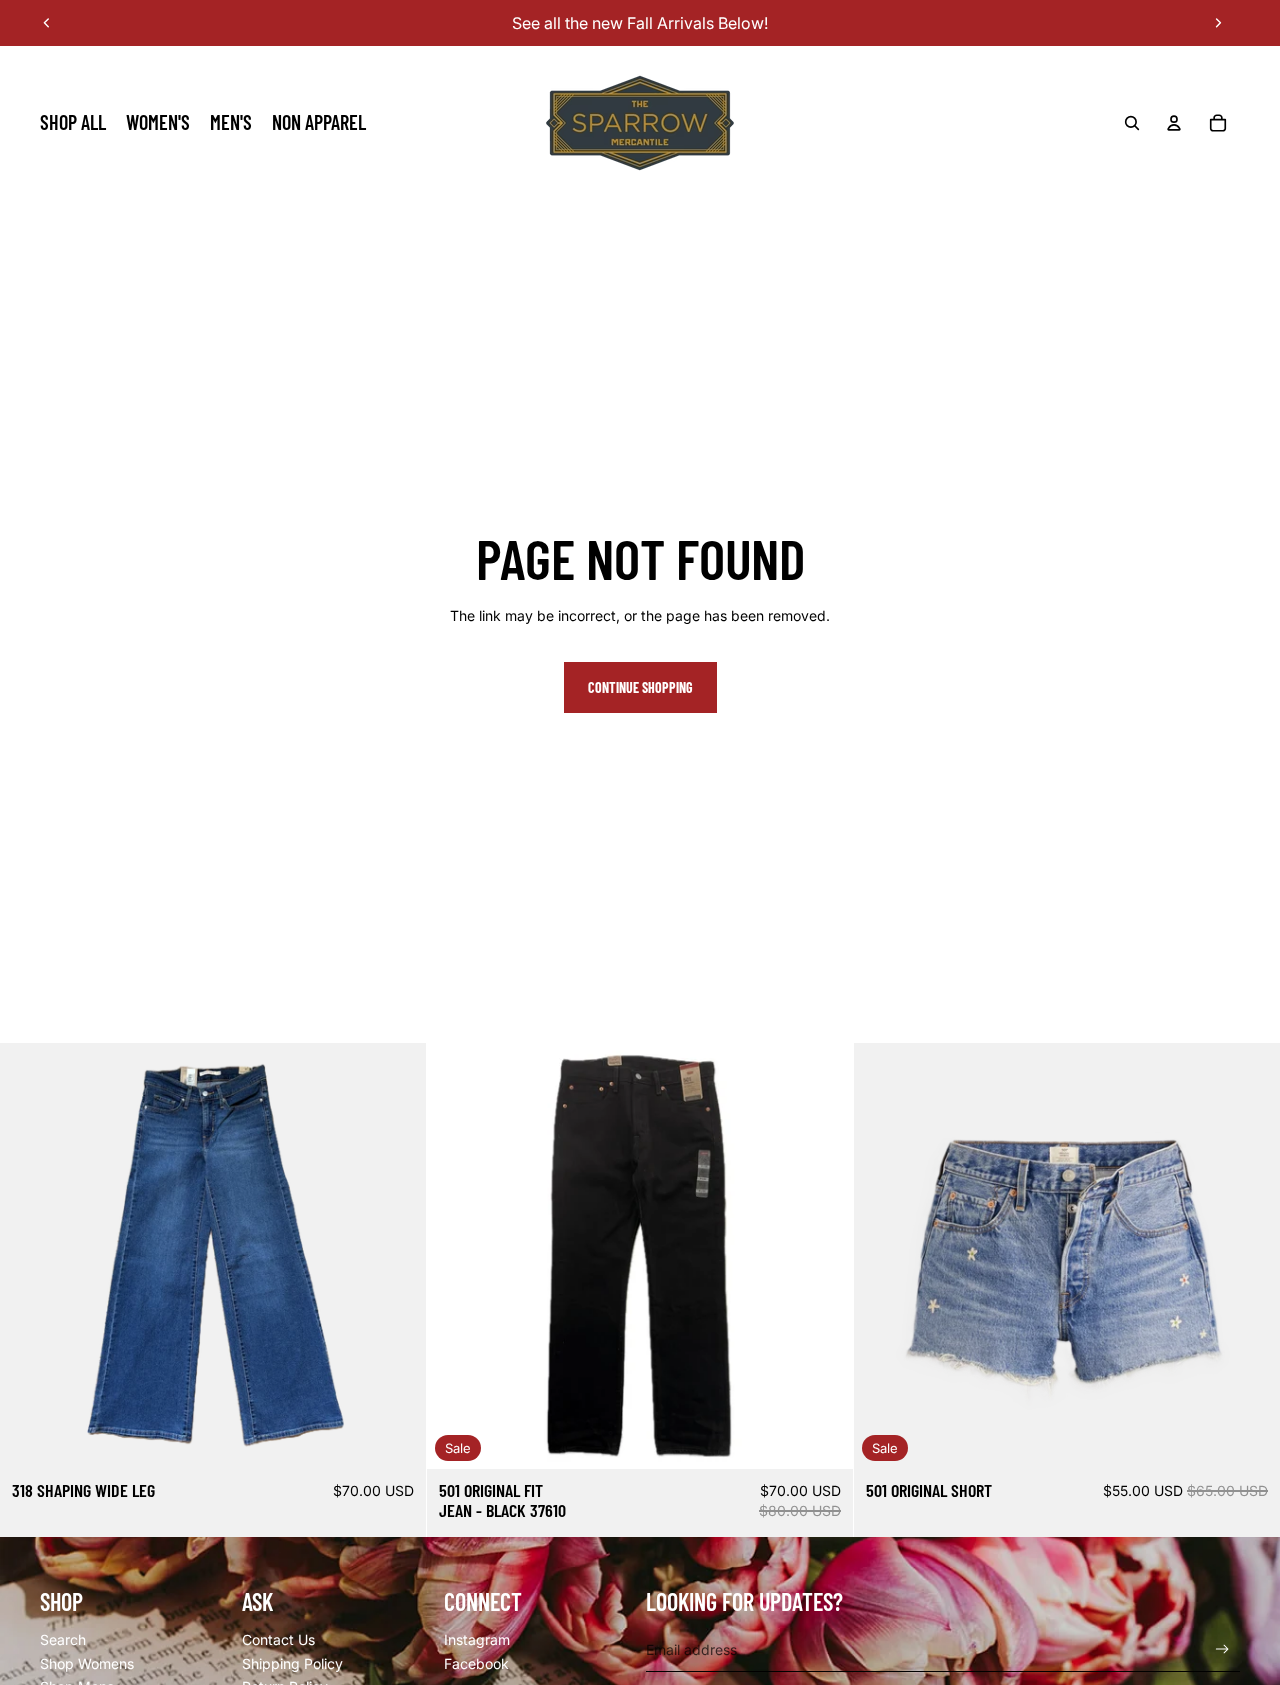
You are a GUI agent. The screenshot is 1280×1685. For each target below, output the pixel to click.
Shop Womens (87, 1663)
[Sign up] (1222, 1649)
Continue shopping (640, 687)
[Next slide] (1218, 23)
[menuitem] (73, 123)
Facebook (476, 1663)
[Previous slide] (47, 23)
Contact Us (278, 1639)
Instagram (477, 1639)
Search (63, 1639)
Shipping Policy (292, 1663)
